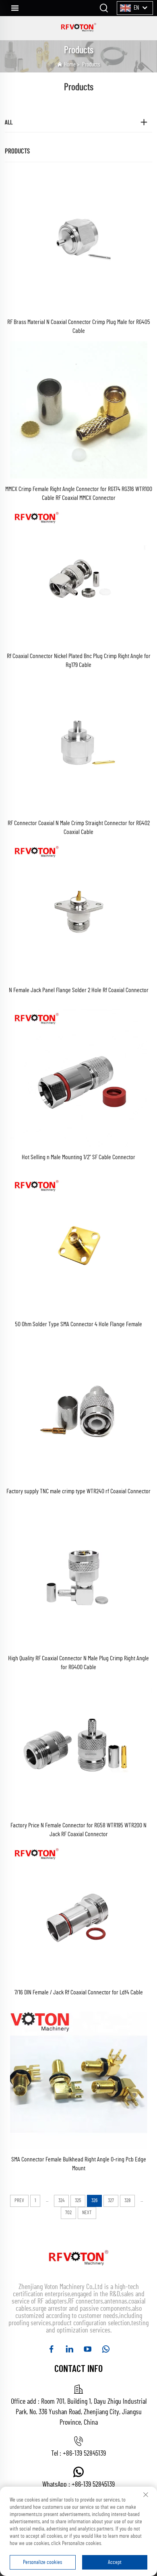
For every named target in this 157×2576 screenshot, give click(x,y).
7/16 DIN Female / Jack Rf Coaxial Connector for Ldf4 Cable (79, 1992)
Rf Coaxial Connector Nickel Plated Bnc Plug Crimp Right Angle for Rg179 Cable (79, 661)
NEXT (87, 2213)
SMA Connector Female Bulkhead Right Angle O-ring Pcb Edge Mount (79, 2164)
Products (91, 65)
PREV (19, 2201)
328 (127, 2201)
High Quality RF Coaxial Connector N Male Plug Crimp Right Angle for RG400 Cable (78, 1663)
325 (78, 2201)
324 (61, 2201)
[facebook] (51, 2349)
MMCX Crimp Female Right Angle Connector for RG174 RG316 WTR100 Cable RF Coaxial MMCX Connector (79, 493)
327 (111, 2201)
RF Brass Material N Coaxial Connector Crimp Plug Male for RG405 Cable (79, 326)
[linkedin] (69, 2349)
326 (94, 2201)
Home (70, 65)
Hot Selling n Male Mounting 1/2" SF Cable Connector (78, 1157)
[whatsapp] (106, 2349)
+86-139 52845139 (84, 2454)
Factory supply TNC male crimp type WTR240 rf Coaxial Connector (78, 1491)
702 (68, 2213)
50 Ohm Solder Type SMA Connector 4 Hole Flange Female (78, 1324)
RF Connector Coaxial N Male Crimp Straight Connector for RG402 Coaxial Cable (79, 828)
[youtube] (88, 2349)
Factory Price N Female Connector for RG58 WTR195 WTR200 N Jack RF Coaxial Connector (78, 1830)
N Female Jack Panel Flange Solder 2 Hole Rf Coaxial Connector (79, 990)
